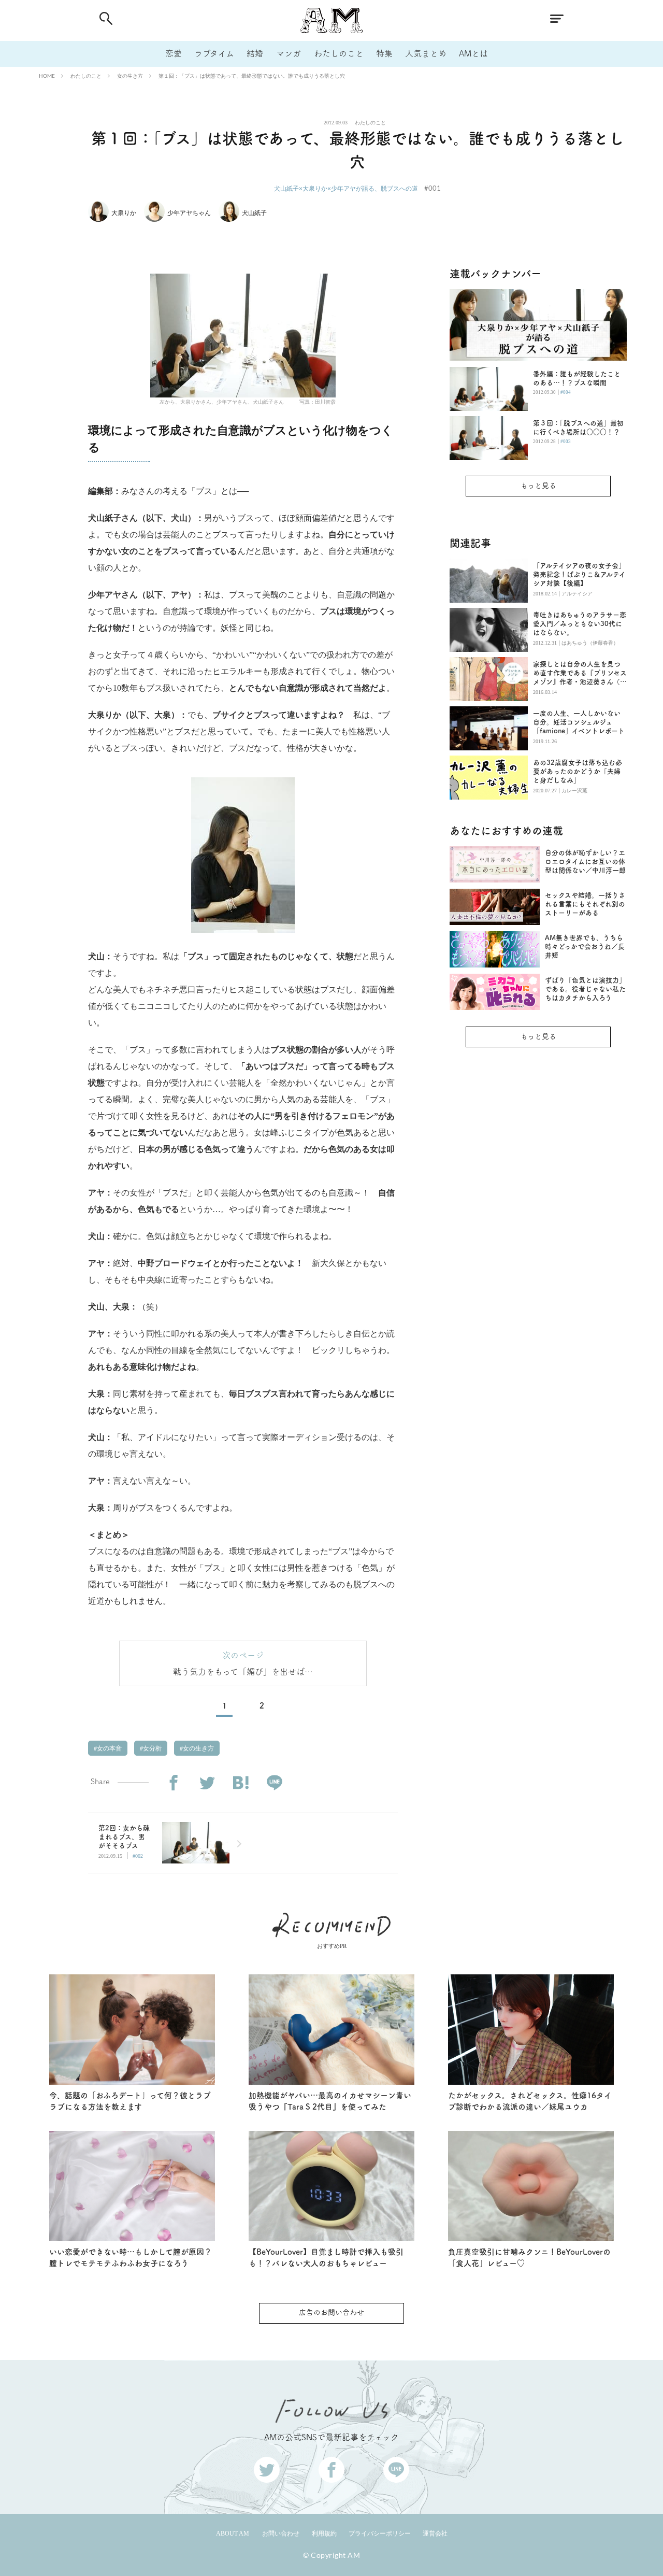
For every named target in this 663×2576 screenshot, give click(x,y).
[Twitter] (207, 1783)
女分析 (152, 1748)
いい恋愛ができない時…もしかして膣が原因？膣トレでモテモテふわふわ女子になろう (131, 2258)
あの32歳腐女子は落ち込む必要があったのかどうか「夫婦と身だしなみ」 (578, 771)
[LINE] (274, 1783)
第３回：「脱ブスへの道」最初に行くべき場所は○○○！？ (578, 428)
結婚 (255, 53)
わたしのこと (339, 53)
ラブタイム (214, 53)
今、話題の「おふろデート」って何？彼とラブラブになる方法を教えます (130, 2101)
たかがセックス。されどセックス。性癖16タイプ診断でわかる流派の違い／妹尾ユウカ (530, 2101)
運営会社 (435, 2534)
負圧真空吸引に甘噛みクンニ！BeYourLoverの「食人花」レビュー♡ (529, 2258)
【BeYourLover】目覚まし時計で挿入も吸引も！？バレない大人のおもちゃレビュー (326, 2258)
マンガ (289, 53)
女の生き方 (130, 76)
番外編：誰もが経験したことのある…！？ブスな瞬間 (577, 378)
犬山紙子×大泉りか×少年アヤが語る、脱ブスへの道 (346, 188)
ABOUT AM (233, 2534)
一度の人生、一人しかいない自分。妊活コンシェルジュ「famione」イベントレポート (579, 722)
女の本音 (109, 1748)
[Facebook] (173, 1783)
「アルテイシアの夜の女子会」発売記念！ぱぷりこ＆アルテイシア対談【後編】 (579, 574)
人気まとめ (426, 53)
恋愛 (174, 53)
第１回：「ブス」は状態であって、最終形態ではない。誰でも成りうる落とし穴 (252, 76)
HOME (47, 76)
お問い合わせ (281, 2534)
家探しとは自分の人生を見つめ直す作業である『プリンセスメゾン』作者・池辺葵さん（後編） (580, 673)
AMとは (473, 53)
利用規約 (324, 2534)
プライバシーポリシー (380, 2534)
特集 (384, 53)
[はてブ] (241, 1783)
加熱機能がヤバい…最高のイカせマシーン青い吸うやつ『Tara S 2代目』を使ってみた (330, 2101)
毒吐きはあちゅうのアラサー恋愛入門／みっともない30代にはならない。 (580, 624)
